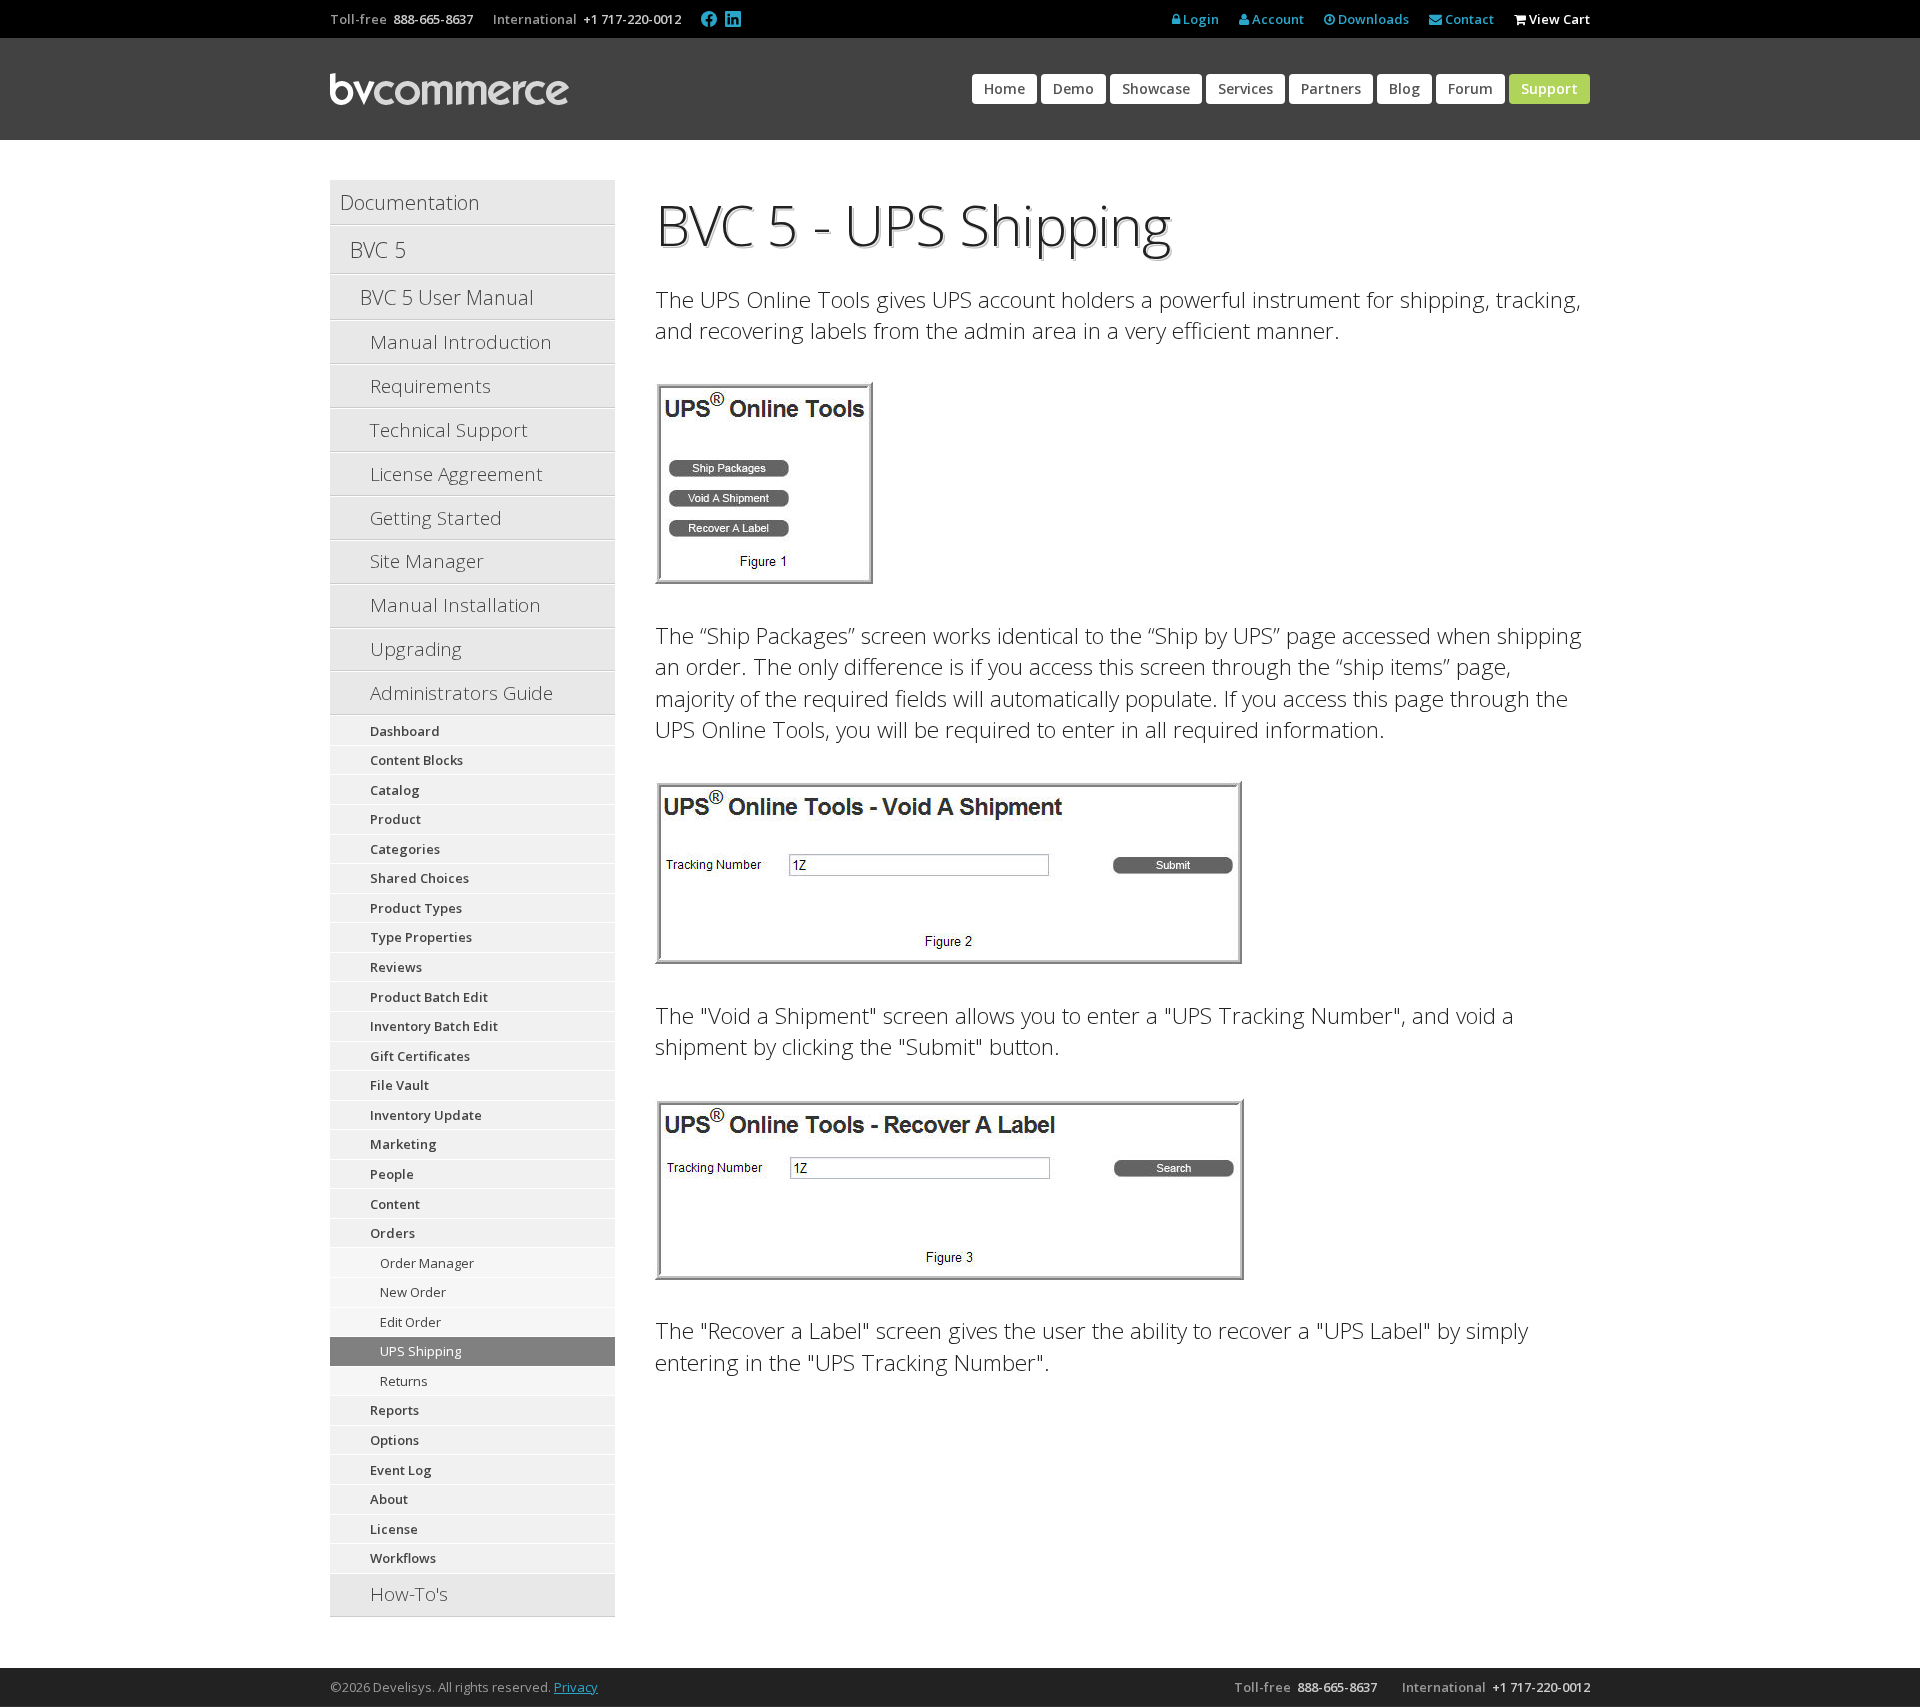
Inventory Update (426, 1115)
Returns (404, 1381)
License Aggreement (456, 474)
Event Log (401, 1470)
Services (1245, 88)
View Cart (1558, 19)
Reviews (396, 967)
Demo (1073, 88)
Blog (1404, 88)
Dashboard (405, 731)
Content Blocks (416, 760)
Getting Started (436, 518)
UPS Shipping (420, 1351)
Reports (394, 1410)
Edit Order (410, 1322)
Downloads (1372, 19)
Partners (1331, 88)
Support (1549, 88)
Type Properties (421, 937)
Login (1199, 19)
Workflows (403, 1558)
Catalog (395, 790)
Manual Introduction (461, 342)
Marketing (403, 1144)
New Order (413, 1292)
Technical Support (449, 430)
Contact (1468, 19)
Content (395, 1204)
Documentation (410, 202)
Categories (405, 849)
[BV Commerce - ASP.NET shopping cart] (449, 89)
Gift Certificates (420, 1056)
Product (395, 819)
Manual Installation (455, 605)
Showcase (1156, 88)
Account (1276, 19)
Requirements (430, 386)
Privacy (576, 1687)
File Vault (399, 1085)
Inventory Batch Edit (434, 1026)
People (392, 1174)
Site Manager (427, 561)
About (389, 1499)
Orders (392, 1233)
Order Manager (427, 1263)
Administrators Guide (461, 693)
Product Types (416, 908)
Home (1004, 88)
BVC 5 (378, 249)
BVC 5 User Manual (447, 297)
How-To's (409, 1594)
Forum (1470, 88)
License (394, 1529)
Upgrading (416, 649)
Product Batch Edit (429, 997)
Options (394, 1440)
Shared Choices (419, 878)
